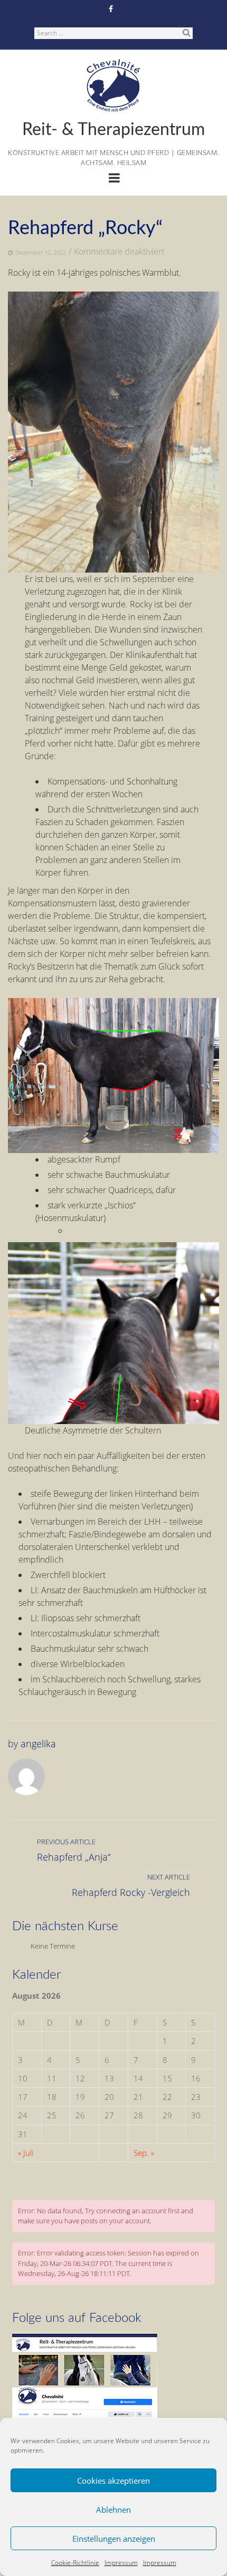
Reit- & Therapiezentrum (113, 130)
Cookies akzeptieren (113, 2481)
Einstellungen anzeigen (114, 2539)
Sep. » (144, 2153)
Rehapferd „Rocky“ (85, 228)
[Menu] (114, 179)
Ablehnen (113, 2510)
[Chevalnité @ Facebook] (85, 2338)
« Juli (26, 2153)
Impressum (121, 2563)
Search (186, 32)
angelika (38, 1744)
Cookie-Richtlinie (75, 2563)
